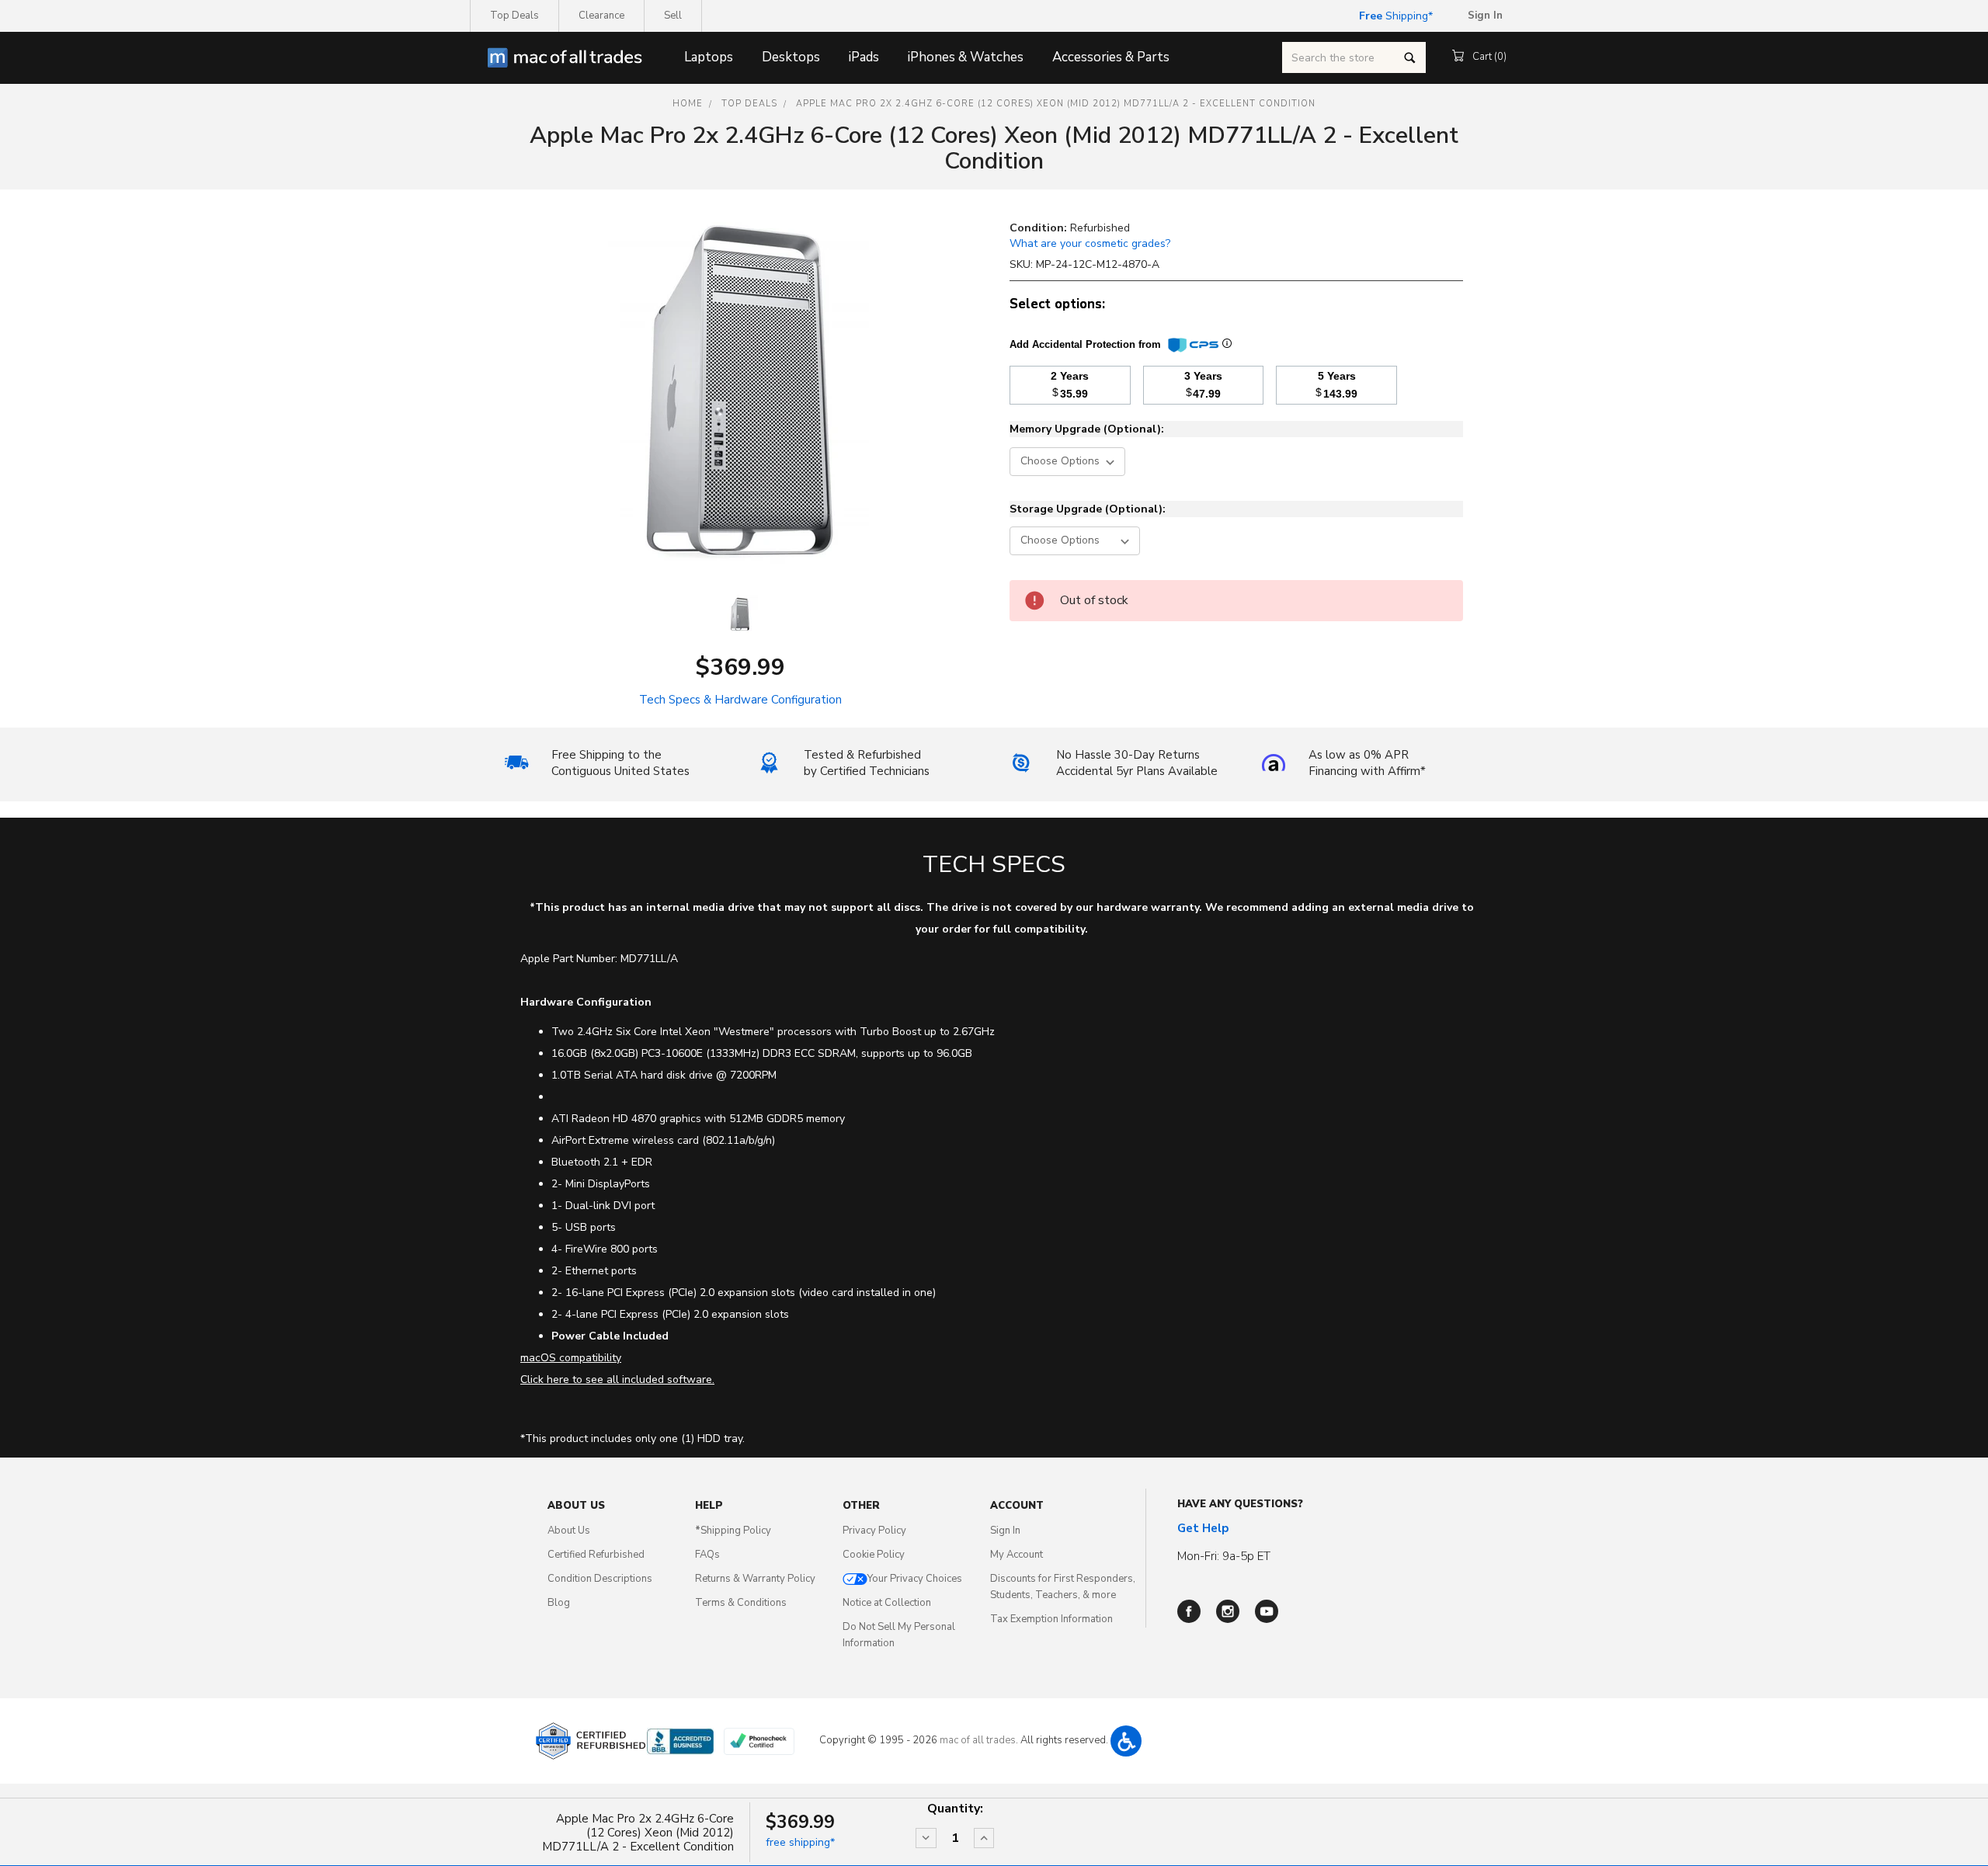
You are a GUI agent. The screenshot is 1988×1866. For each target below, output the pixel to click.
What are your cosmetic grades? (1090, 243)
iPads (864, 57)
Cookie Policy (874, 1555)
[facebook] (1189, 1611)
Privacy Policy (874, 1531)
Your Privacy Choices (915, 1579)
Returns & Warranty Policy (755, 1579)
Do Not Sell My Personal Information (899, 1635)
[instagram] (1228, 1611)
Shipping (1394, 16)
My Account (1017, 1555)
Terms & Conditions (741, 1603)
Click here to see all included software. (617, 1380)
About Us (569, 1531)
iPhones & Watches (966, 57)
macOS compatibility (571, 1358)
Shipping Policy (733, 1531)
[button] (1126, 1741)
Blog (559, 1603)
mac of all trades (978, 1740)
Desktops (791, 57)
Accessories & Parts (1111, 57)
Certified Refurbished (596, 1555)
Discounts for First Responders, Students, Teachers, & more (1063, 1587)
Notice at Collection (887, 1603)
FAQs (707, 1555)
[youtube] (1267, 1611)
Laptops (709, 57)
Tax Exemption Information (1051, 1619)
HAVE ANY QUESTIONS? (1240, 1504)
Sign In (1005, 1531)
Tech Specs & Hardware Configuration (740, 700)
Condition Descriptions (600, 1579)
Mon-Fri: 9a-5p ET (1224, 1556)
